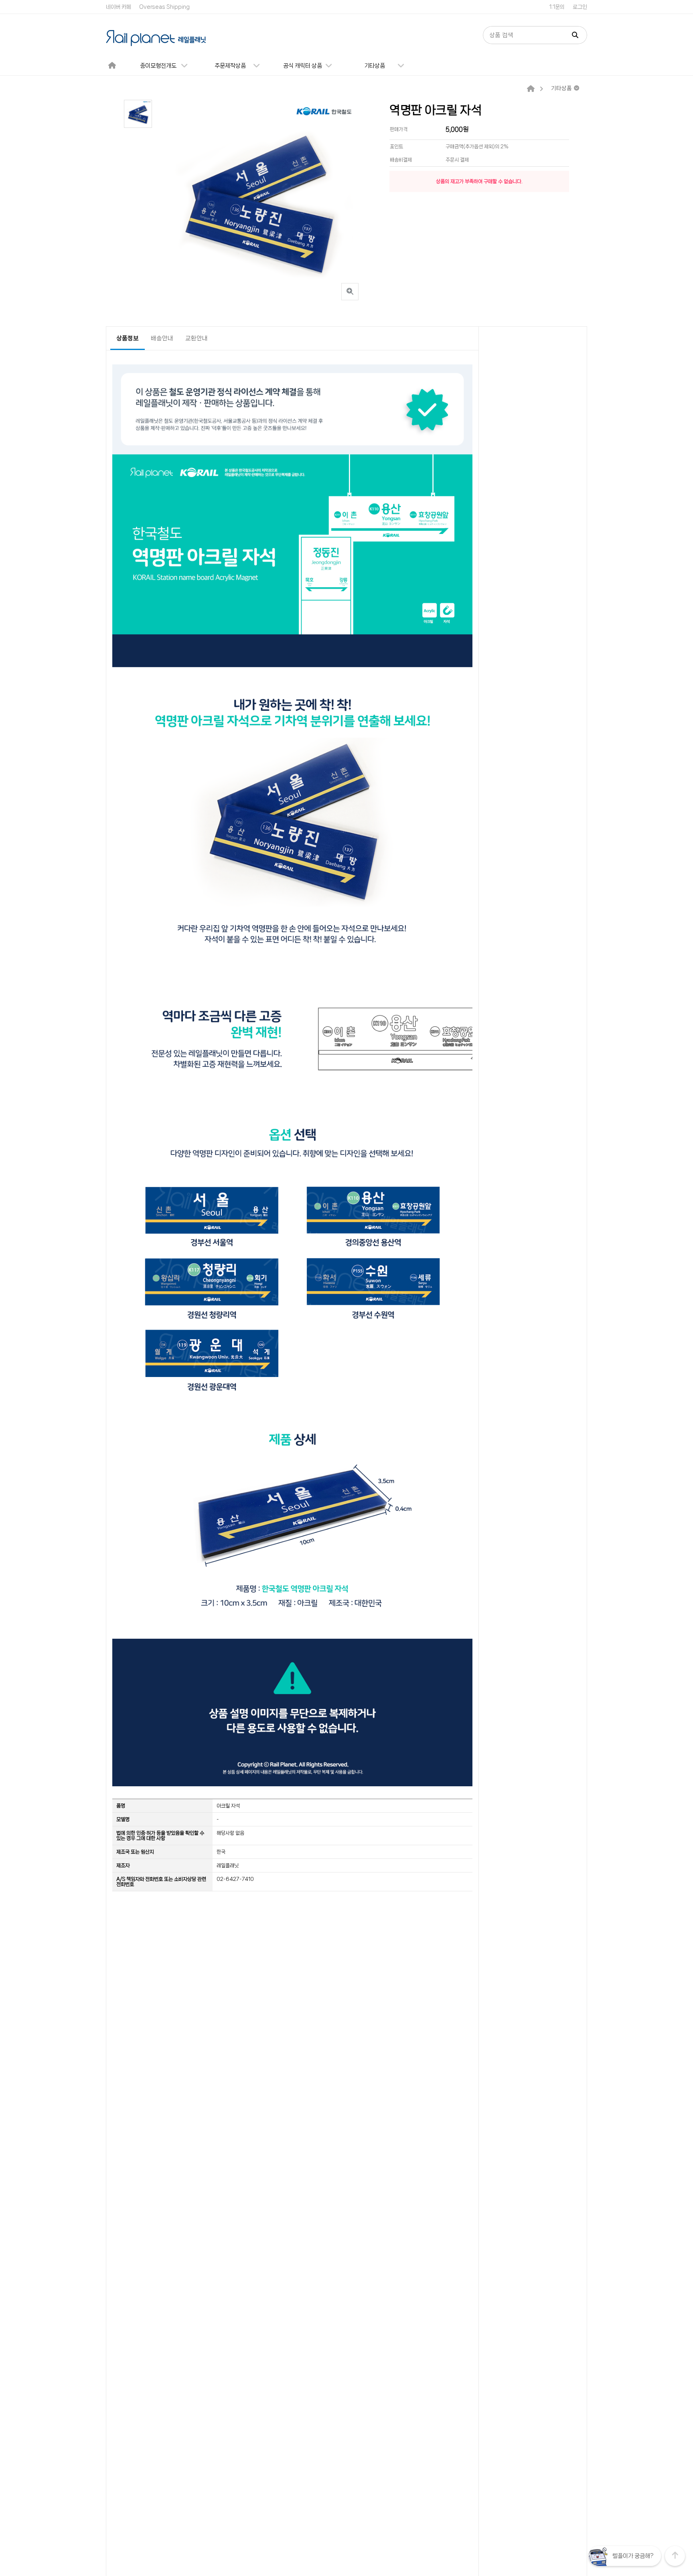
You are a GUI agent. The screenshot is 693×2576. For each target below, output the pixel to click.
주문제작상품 (230, 66)
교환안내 (197, 338)
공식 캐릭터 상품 (303, 66)
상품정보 (128, 338)
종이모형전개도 (158, 66)
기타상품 (375, 66)
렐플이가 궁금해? (633, 2556)
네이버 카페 (119, 7)
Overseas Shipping (164, 7)
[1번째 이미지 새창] (138, 114)
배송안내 (162, 338)
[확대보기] (350, 292)
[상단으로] (675, 2556)
